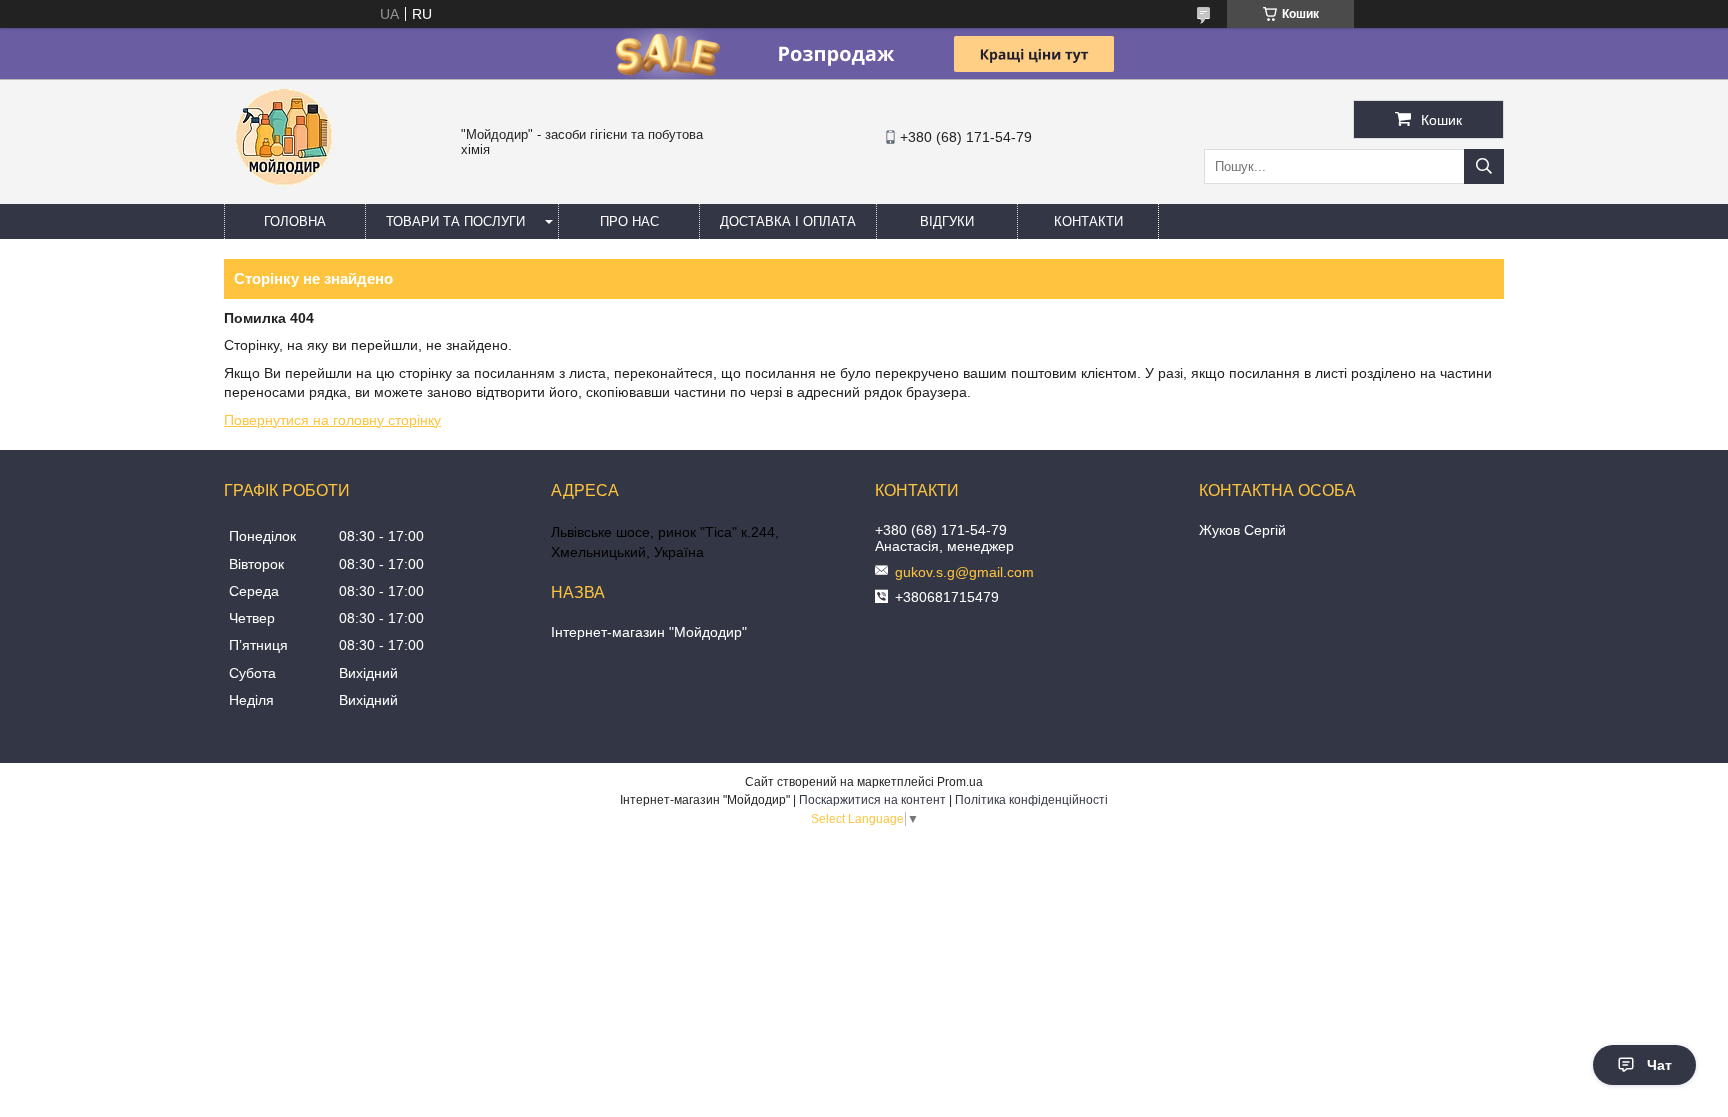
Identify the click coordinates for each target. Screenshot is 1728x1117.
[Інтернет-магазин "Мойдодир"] (284, 195)
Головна (295, 221)
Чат (1659, 1065)
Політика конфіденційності (1031, 800)
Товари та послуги (455, 221)
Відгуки (947, 221)
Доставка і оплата (788, 221)
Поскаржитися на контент (872, 800)
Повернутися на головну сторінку (332, 420)
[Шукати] (1484, 166)
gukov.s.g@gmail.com (964, 572)
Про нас (629, 221)
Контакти (1088, 221)
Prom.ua (960, 782)
